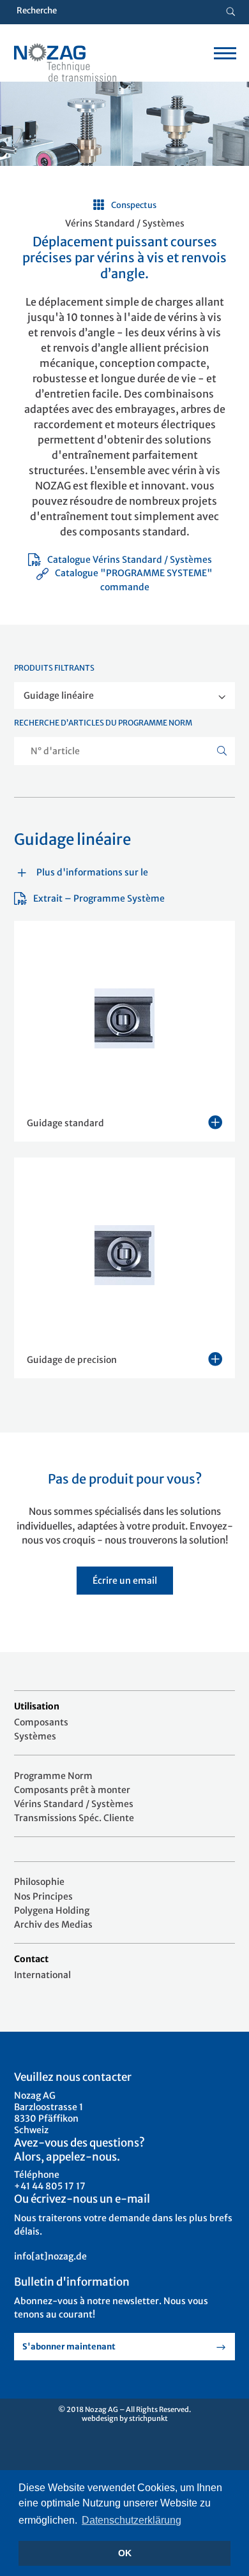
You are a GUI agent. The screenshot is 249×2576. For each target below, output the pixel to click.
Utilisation (37, 1706)
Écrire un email (125, 1581)
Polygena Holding (52, 1910)
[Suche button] (231, 12)
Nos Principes (43, 1896)
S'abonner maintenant (69, 2347)
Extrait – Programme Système (99, 898)
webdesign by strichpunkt (125, 2418)
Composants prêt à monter (72, 1790)
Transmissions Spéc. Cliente (74, 1818)
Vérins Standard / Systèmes (74, 1804)
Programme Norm (53, 1776)
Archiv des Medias (53, 1925)
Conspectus (134, 205)
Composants (41, 1722)
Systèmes (35, 1736)
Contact (31, 1959)
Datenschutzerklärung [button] (132, 2520)
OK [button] (125, 2553)
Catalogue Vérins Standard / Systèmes (130, 560)
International (42, 1975)
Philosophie (39, 1882)
